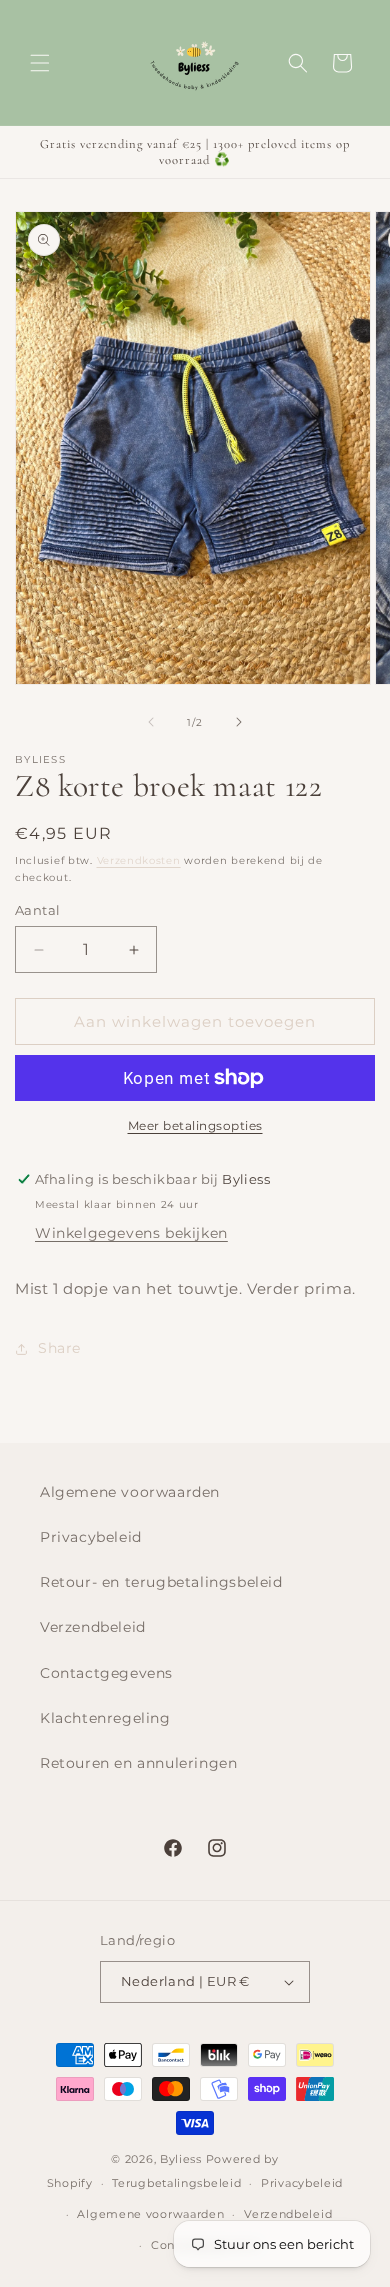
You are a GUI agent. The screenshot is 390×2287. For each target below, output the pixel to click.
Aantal (37, 910)
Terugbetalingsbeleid (176, 2183)
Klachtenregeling (105, 1718)
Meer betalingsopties (195, 1125)
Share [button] (59, 1348)
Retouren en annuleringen (138, 1763)
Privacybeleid (91, 1537)
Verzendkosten (139, 860)
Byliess (181, 2159)
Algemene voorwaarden (130, 1492)
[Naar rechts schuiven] (239, 722)
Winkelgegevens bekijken (131, 1233)
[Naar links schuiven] (151, 722)
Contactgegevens (106, 1673)
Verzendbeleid (93, 1627)
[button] (40, 63)
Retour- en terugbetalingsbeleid (161, 1582)
